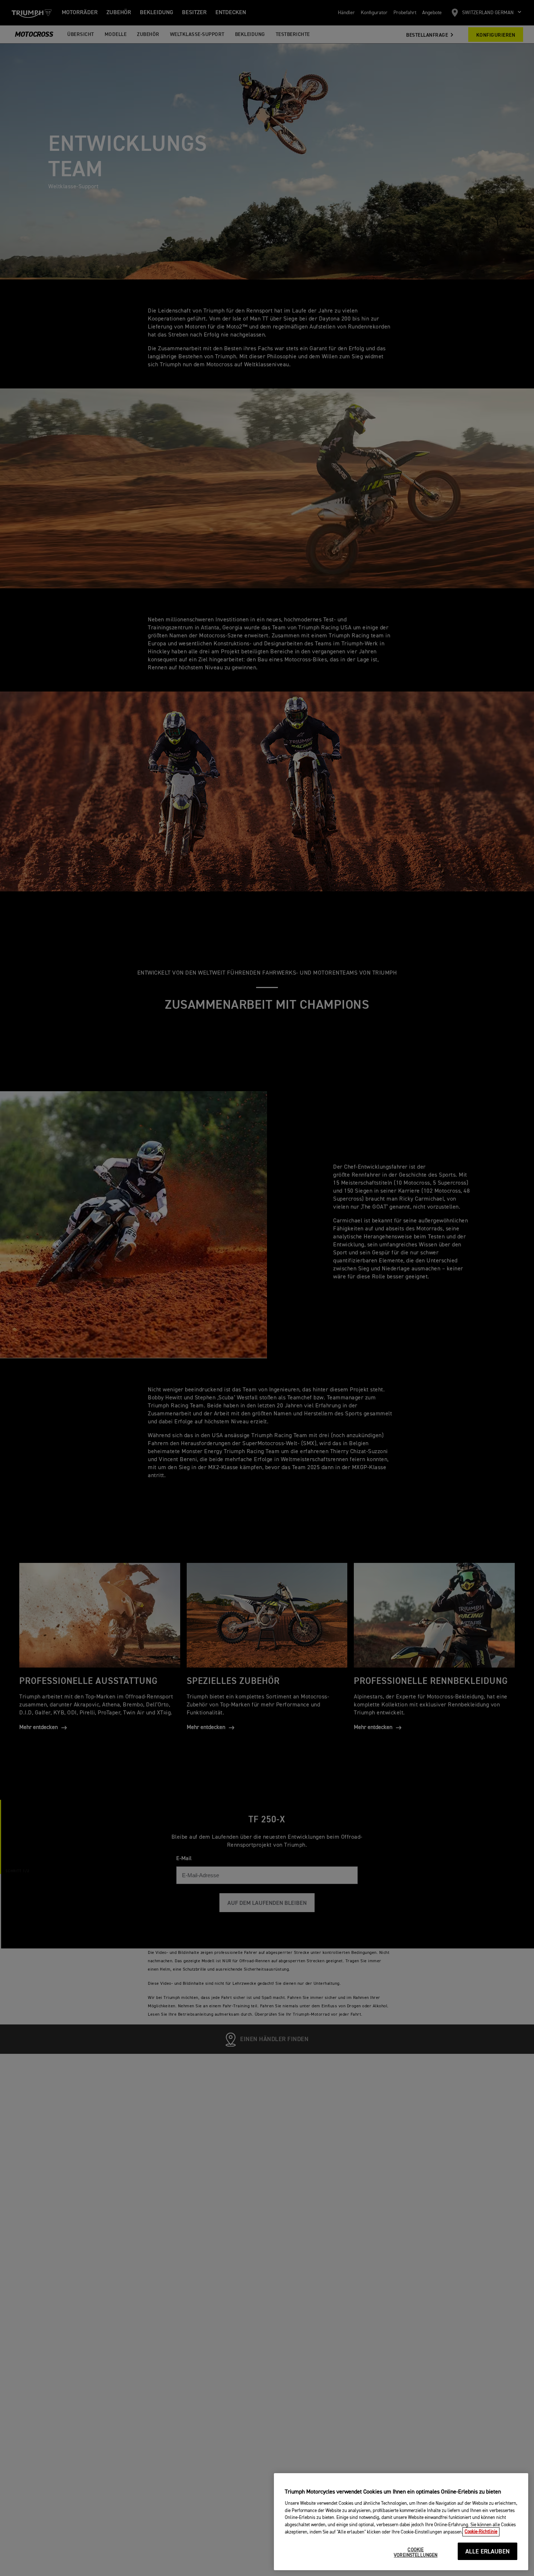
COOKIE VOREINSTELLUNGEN (416, 2553)
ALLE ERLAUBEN (488, 2552)
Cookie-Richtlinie (481, 2532)
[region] (401, 2522)
